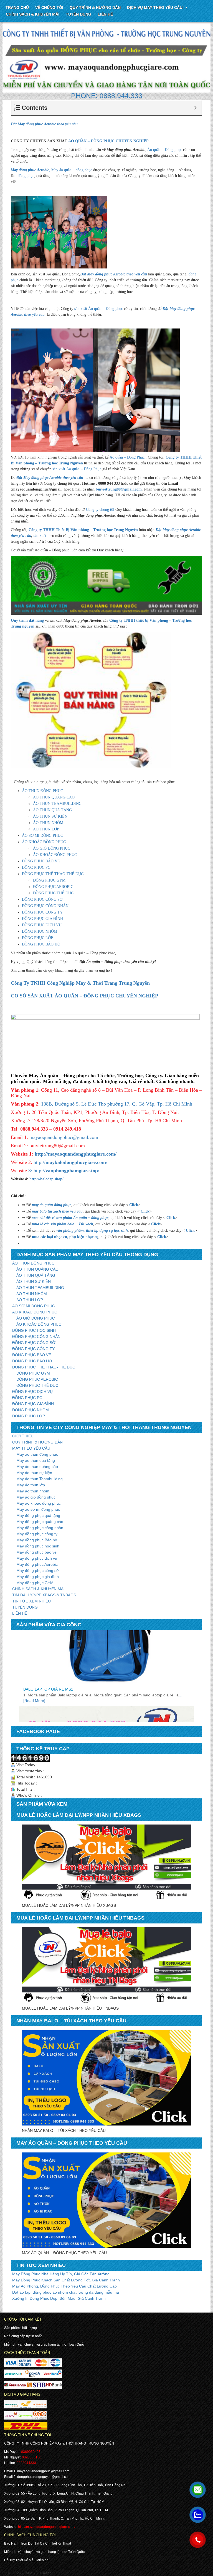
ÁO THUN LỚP (46, 829)
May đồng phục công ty (37, 1534)
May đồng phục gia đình (38, 1577)
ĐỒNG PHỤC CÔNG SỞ (42, 899)
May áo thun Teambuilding (40, 1479)
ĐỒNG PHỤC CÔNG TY (42, 912)
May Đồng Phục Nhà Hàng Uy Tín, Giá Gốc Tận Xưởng (61, 2274)
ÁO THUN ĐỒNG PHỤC (42, 791)
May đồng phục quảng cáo (40, 1522)
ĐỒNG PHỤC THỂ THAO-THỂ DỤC (53, 874)
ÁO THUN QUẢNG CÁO (54, 797)
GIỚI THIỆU (23, 1436)
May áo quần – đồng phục (51, 170)
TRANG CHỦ (17, 8)
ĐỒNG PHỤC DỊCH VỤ (42, 925)
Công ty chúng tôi (100, 510)
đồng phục (26, 176)
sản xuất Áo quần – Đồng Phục (77, 469)
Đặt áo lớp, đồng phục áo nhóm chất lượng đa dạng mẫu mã (66, 2292)
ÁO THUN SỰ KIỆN (50, 816)
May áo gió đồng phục (36, 1497)
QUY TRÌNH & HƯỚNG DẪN (95, 8)
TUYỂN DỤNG (78, 14)
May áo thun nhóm (33, 1491)
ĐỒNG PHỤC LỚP (37, 938)
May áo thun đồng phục (37, 1454)
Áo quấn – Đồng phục (165, 150)
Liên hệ (105, 14)
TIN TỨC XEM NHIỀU (31, 1601)
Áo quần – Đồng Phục (127, 457)
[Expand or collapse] (195, 108)
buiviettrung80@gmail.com (119, 489)
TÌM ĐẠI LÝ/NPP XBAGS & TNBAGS (44, 1595)
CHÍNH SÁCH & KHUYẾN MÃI (33, 14)
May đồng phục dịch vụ (37, 1558)
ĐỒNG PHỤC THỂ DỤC (53, 893)
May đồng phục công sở (38, 1571)
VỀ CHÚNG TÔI (49, 8)
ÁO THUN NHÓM (48, 823)
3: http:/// (64, 1171)
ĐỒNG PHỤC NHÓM (40, 931)
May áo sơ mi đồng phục (38, 1509)
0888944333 (26, 2463)
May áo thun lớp (31, 1485)
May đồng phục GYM (35, 1583)
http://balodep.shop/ (46, 1179)
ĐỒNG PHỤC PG (36, 868)
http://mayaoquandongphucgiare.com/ (76, 1154)
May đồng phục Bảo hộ (37, 1540)
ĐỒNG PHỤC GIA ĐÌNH (42, 919)
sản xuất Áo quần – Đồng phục (99, 309)
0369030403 (31, 2452)
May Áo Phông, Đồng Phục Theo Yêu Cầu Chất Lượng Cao (64, 2286)
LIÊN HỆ (20, 1613)
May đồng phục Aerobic (37, 1564)
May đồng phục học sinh (38, 1546)
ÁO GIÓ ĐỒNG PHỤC (52, 848)
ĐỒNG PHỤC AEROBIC (53, 887)
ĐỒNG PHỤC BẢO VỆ (41, 861)
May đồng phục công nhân (40, 1528)
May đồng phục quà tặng (38, 1515)
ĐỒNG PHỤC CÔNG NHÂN (45, 906)
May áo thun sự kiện (34, 1473)
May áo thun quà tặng (36, 1460)
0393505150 (32, 2457)
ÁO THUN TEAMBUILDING (57, 804)
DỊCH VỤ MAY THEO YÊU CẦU (155, 8)
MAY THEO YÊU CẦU (31, 1448)
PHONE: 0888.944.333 (107, 96)
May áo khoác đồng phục (39, 1503)
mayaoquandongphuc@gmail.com (64, 1137)
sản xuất (40, 536)
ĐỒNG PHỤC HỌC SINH (34, 1330)
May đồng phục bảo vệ (36, 1552)
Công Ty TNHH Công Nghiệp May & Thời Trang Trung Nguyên (80, 983)
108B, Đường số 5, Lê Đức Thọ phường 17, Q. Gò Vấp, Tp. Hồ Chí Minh (117, 1104)
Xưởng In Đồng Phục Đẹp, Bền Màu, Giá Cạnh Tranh (59, 2298)
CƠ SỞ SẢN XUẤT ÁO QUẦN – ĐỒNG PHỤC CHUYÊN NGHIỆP (84, 996)
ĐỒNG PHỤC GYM (49, 880)
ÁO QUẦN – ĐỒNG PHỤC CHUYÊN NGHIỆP (108, 141)
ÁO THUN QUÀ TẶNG (52, 810)
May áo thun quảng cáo (37, 1467)
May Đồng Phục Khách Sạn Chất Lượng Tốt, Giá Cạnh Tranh (66, 2280)
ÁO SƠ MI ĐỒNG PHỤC (42, 836)
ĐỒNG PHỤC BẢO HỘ (41, 944)
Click (134, 1205)
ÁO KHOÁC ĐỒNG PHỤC (44, 842)
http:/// (70, 1162)
